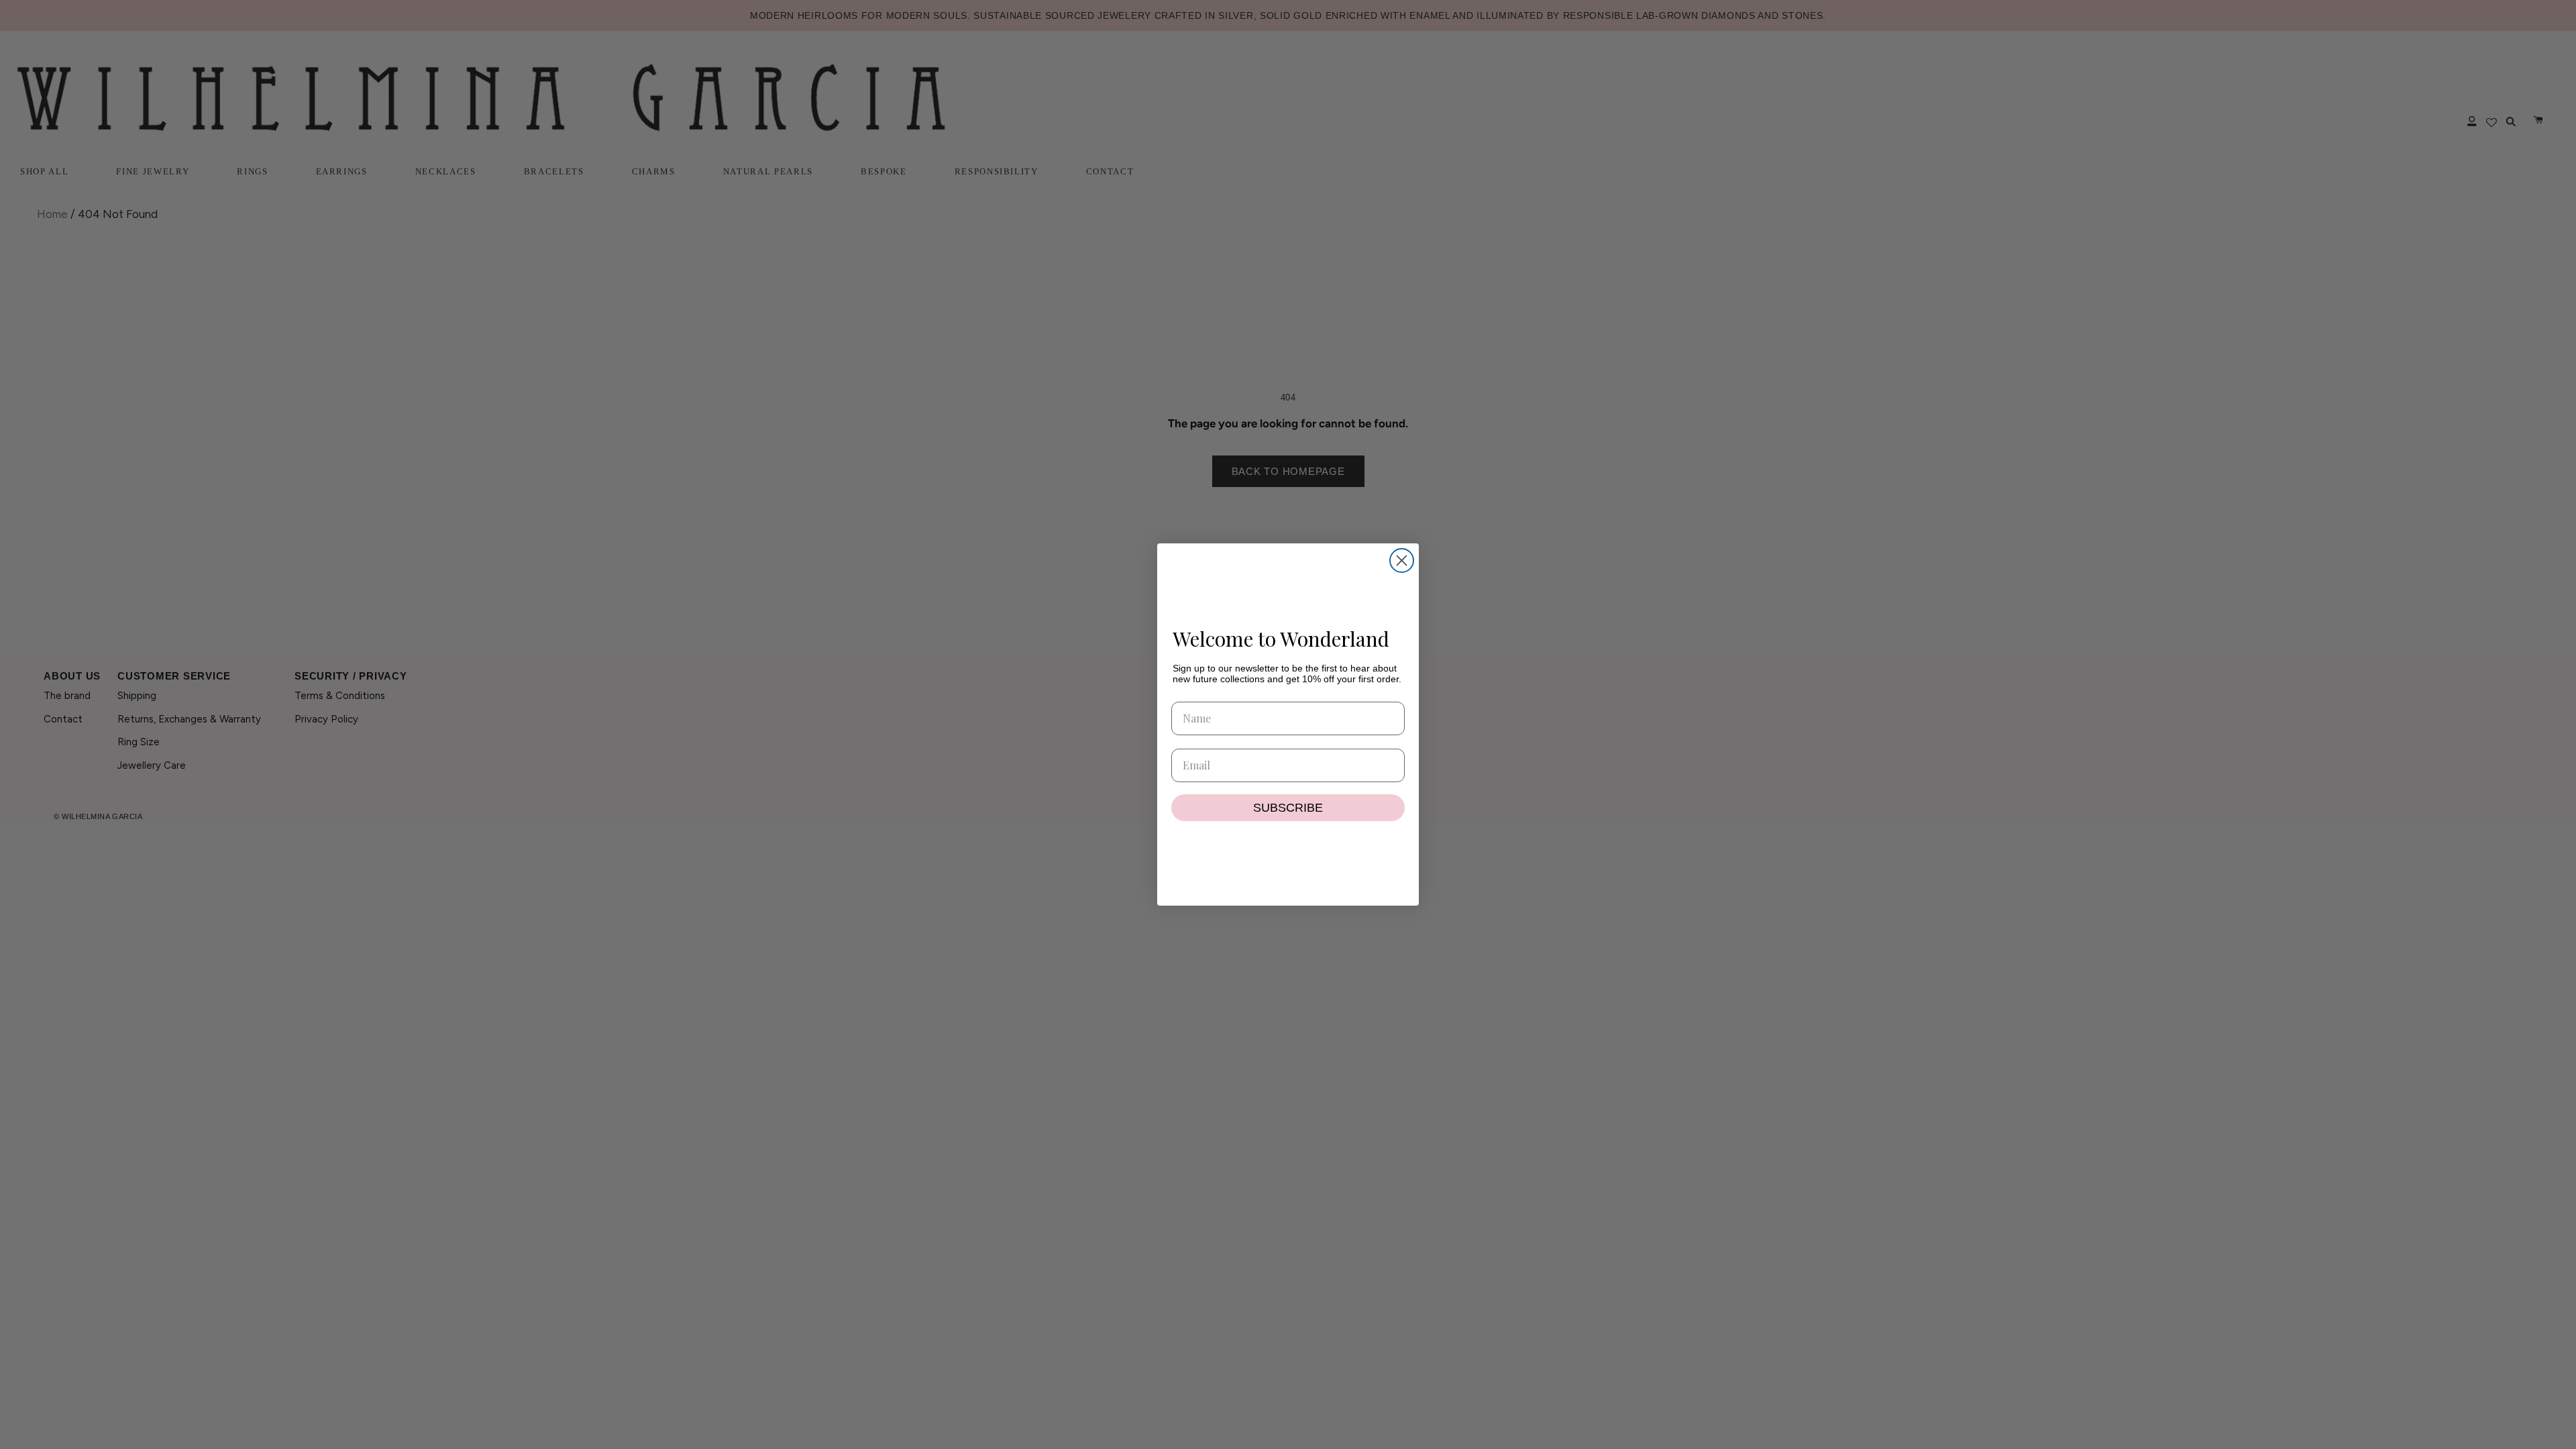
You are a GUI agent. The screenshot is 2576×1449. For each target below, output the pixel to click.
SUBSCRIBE (1288, 808)
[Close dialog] (1402, 560)
